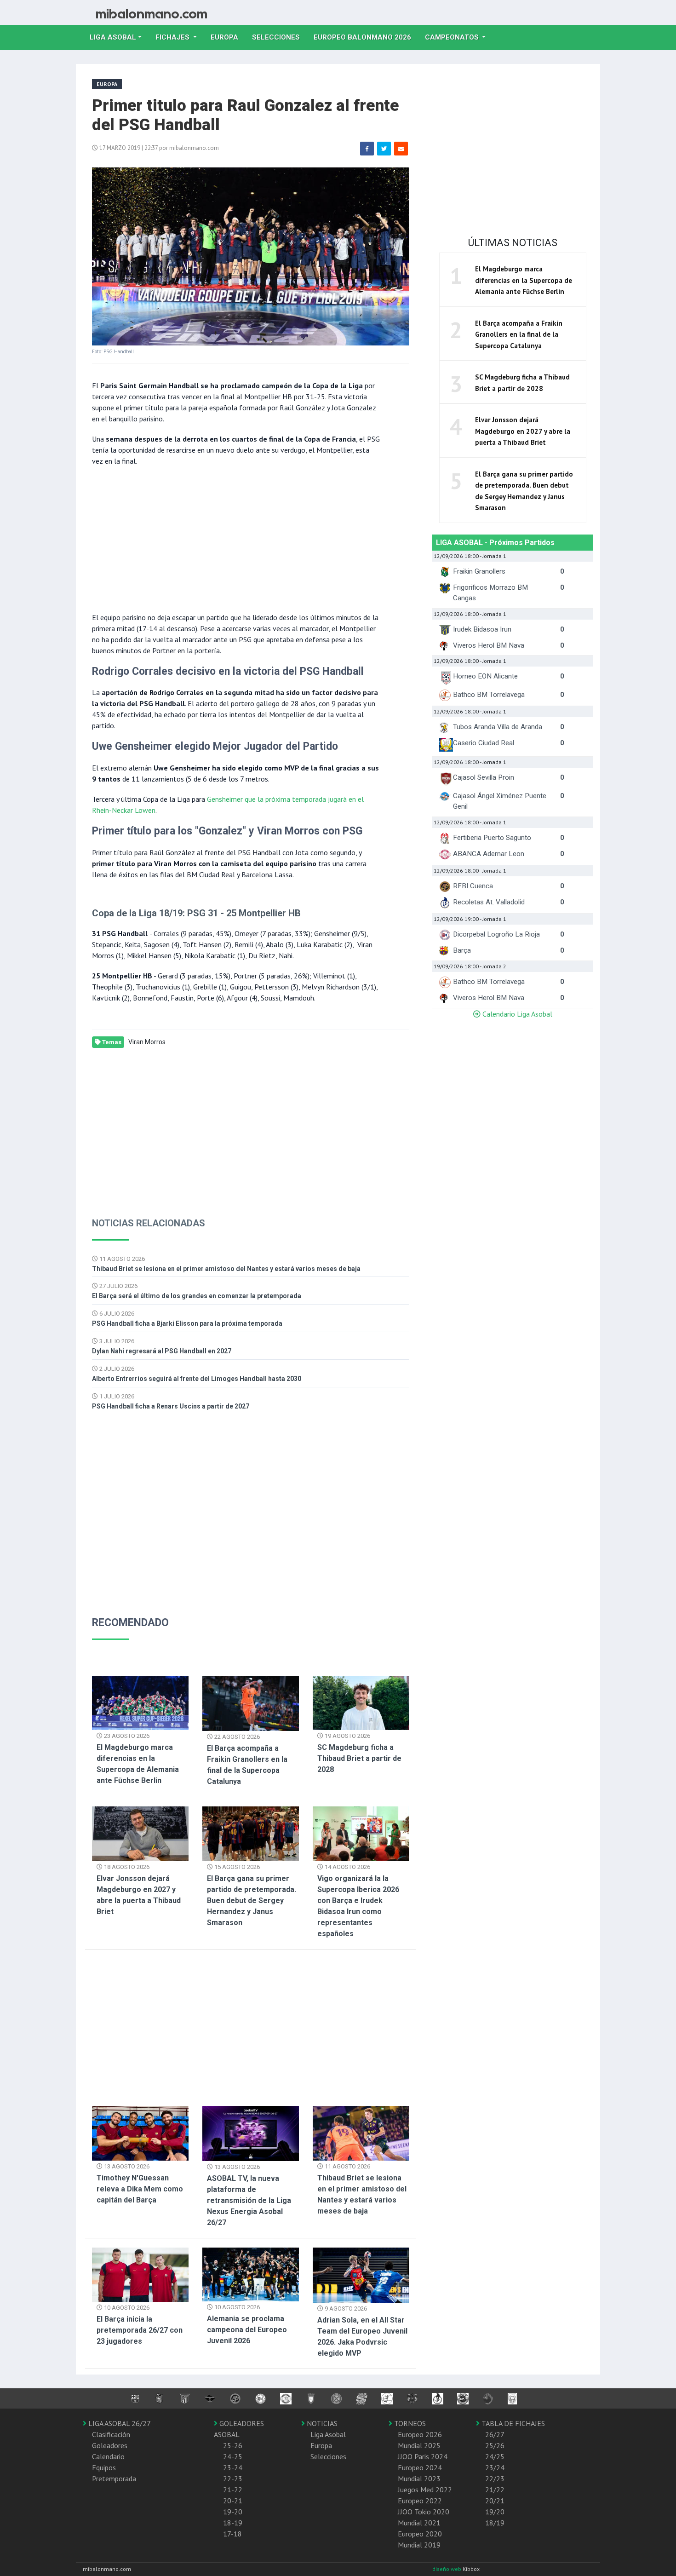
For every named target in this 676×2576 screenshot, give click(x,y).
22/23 (495, 2478)
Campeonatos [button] (453, 37)
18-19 (233, 2523)
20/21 (495, 2501)
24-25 (233, 2456)
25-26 (233, 2445)
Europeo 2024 (420, 2467)
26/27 (495, 2434)
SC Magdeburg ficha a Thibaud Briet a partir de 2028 (359, 1758)
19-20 (233, 2512)
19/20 (495, 2512)
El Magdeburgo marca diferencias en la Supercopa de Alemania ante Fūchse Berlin (524, 280)
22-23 (233, 2478)
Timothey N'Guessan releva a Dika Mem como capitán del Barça (140, 2189)
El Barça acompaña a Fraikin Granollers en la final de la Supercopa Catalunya (519, 334)
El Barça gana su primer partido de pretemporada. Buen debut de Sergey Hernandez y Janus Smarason (252, 1900)
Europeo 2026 (420, 2434)
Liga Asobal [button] (113, 37)
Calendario (108, 2456)
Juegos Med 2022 (425, 2490)
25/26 (495, 2445)
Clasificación (111, 2434)
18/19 (495, 2523)
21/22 (495, 2490)
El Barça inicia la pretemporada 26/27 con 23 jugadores (140, 2330)
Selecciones (279, 37)
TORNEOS (409, 2423)
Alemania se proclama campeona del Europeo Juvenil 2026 (247, 2330)
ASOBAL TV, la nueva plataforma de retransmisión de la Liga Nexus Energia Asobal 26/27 (249, 2200)
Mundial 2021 (419, 2523)
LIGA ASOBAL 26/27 (119, 2423)
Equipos (104, 2467)
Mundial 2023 (419, 2478)
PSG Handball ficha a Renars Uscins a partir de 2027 (171, 1406)
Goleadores (110, 2445)
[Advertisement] (237, 538)
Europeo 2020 (420, 2534)
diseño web (447, 2569)
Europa (228, 37)
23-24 (233, 2467)
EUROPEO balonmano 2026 (366, 37)
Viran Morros (147, 1042)
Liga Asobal (328, 2434)
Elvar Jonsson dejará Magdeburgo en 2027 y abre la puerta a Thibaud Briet (523, 431)
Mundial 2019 (419, 2545)
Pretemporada (114, 2478)
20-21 (233, 2501)
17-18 (232, 2534)
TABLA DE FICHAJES (512, 2423)
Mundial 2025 (419, 2445)
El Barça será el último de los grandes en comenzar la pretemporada (197, 1296)
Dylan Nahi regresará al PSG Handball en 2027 (162, 1351)
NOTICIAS (321, 2423)
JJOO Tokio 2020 (424, 2512)
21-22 (233, 2490)
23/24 (495, 2467)
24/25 (495, 2456)
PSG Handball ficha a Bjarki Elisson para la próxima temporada (187, 1323)
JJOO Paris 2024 (423, 2456)
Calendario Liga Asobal (516, 1014)
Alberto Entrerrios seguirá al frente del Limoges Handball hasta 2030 (197, 1379)
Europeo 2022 (420, 2501)
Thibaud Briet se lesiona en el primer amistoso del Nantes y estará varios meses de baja (226, 1269)
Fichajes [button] (173, 37)
